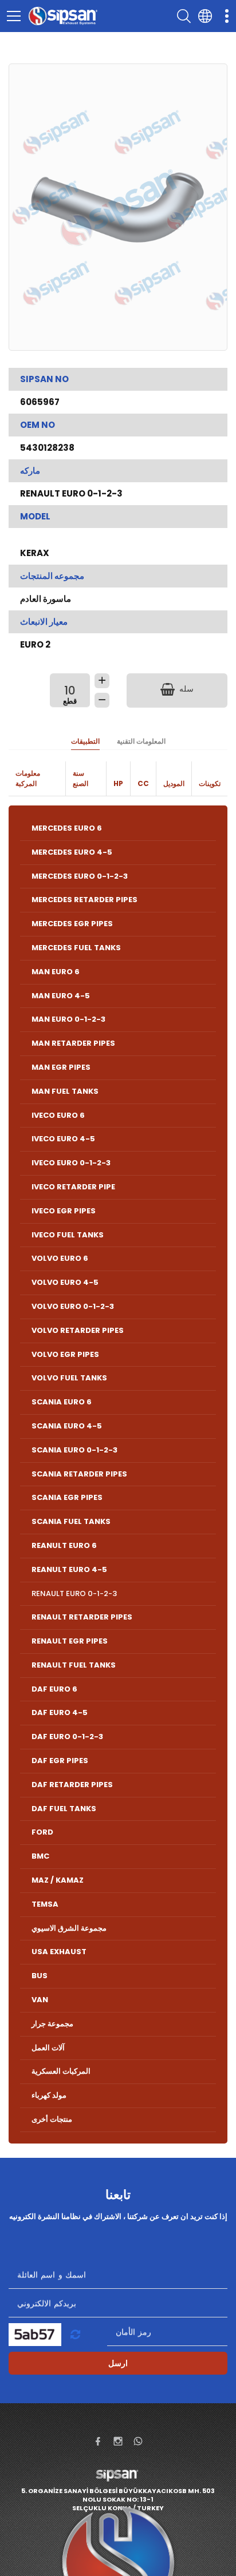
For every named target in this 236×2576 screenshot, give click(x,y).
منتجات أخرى (52, 2119)
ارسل (118, 2363)
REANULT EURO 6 (64, 1545)
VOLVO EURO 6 (60, 1258)
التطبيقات (85, 741)
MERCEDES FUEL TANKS (76, 948)
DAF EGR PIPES (60, 1761)
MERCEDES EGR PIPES (72, 924)
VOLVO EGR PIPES (65, 1354)
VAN (40, 2000)
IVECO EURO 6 (58, 1115)
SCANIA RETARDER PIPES (79, 1474)
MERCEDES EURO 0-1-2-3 (80, 876)
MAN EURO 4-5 (61, 996)
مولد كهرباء (49, 2095)
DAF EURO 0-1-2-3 (67, 1736)
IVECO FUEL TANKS (68, 1235)
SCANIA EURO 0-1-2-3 (74, 1450)
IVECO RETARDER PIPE (73, 1187)
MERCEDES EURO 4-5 (72, 852)
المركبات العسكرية (61, 2071)
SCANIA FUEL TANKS (71, 1521)
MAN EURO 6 (56, 972)
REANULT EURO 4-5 (69, 1569)
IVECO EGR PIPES (64, 1211)
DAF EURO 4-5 (60, 1712)
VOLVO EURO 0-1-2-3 (73, 1306)
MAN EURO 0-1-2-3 (68, 1019)
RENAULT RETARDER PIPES (82, 1617)
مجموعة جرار (52, 2024)
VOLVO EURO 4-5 (65, 1282)
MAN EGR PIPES (61, 1067)
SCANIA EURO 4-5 (67, 1426)
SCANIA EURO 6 (62, 1402)
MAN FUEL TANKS (65, 1091)
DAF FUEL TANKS (64, 1809)
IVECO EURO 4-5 (63, 1139)
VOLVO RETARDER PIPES (78, 1330)
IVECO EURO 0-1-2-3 (71, 1163)
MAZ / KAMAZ (58, 1880)
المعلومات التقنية (141, 741)
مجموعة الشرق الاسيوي (69, 1928)
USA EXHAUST (59, 1952)
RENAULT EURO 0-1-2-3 (74, 1593)
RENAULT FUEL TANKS (74, 1665)
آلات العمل (48, 2048)
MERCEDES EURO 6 (67, 828)
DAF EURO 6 (54, 1689)
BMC (40, 1856)
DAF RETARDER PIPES (72, 1785)
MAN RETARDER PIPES (73, 1043)
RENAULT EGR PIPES (70, 1641)
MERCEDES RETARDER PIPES (84, 900)
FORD (42, 1832)
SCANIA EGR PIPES (67, 1497)
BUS (40, 1976)
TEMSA (45, 1904)
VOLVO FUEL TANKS (69, 1378)
